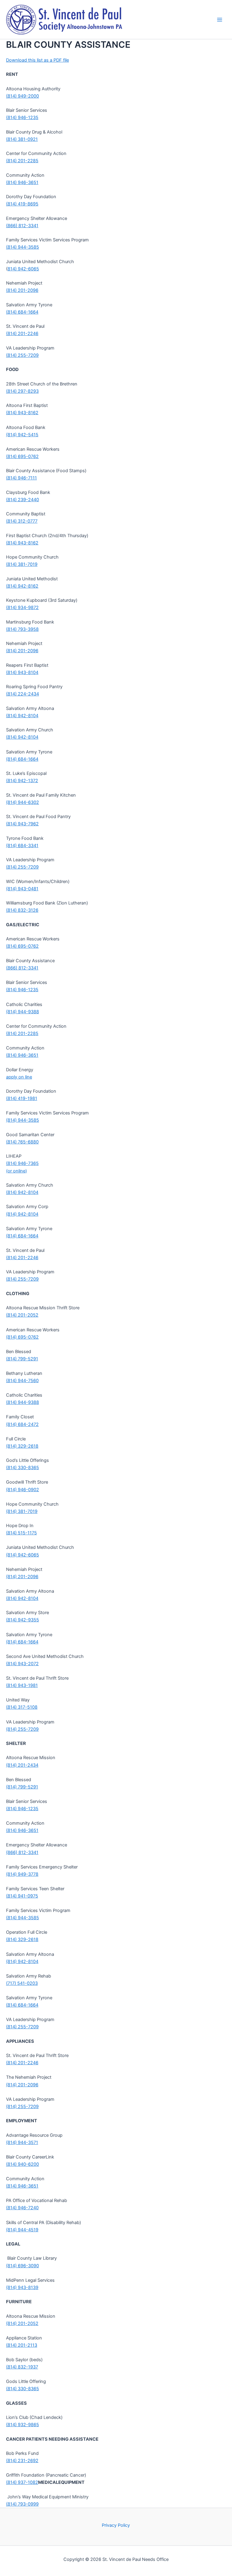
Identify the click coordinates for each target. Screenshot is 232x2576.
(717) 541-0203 (22, 1983)
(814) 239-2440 (23, 500)
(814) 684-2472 (22, 1424)
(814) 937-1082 (22, 2482)
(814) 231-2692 (22, 2461)
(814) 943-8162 (22, 413)
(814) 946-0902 (23, 1490)
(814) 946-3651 (22, 182)
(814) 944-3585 (23, 247)
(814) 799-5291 (22, 1359)
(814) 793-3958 (22, 629)
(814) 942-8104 (22, 716)
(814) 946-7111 (21, 478)
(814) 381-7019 (22, 564)
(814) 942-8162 (22, 586)
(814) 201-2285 (22, 161)
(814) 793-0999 (22, 2504)
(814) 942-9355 (23, 1620)
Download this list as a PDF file (37, 60)
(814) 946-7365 (22, 1163)
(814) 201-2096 (22, 290)
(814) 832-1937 (22, 2367)
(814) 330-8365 (23, 1468)
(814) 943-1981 (22, 1685)
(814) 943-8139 (22, 2287)
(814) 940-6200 (23, 2164)
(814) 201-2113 (22, 2345)
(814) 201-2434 (22, 1765)
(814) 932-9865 (23, 2425)
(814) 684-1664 (22, 312)
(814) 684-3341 (22, 846)
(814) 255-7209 (22, 355)
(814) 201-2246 (22, 334)
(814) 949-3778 (22, 1874)
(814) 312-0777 (22, 521)
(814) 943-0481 (22, 889)
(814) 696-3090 (23, 2266)
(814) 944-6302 (23, 802)
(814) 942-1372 (22, 781)
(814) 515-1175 (21, 1533)
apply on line (19, 1077)
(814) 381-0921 (22, 139)
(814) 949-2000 (23, 96)
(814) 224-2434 (23, 694)
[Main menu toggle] (220, 20)
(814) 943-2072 (22, 1664)
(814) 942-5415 (22, 435)
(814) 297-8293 (22, 391)
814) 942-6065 (23, 269)
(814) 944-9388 (23, 1012)
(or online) (16, 1171)
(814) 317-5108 (22, 1707)
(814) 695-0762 (22, 456)
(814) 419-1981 (22, 1098)
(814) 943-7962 (22, 824)
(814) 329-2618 (22, 1446)
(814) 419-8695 (22, 204)
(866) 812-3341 (22, 226)
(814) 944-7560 (22, 1381)
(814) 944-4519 (22, 2230)
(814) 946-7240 (22, 2208)
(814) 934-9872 (22, 608)
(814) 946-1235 (22, 118)
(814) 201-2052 (22, 1315)
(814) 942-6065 (23, 1555)
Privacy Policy (116, 2525)
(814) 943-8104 (22, 672)
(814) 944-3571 (22, 2142)
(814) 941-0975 (22, 1896)
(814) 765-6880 (22, 1142)
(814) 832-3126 (22, 910)
